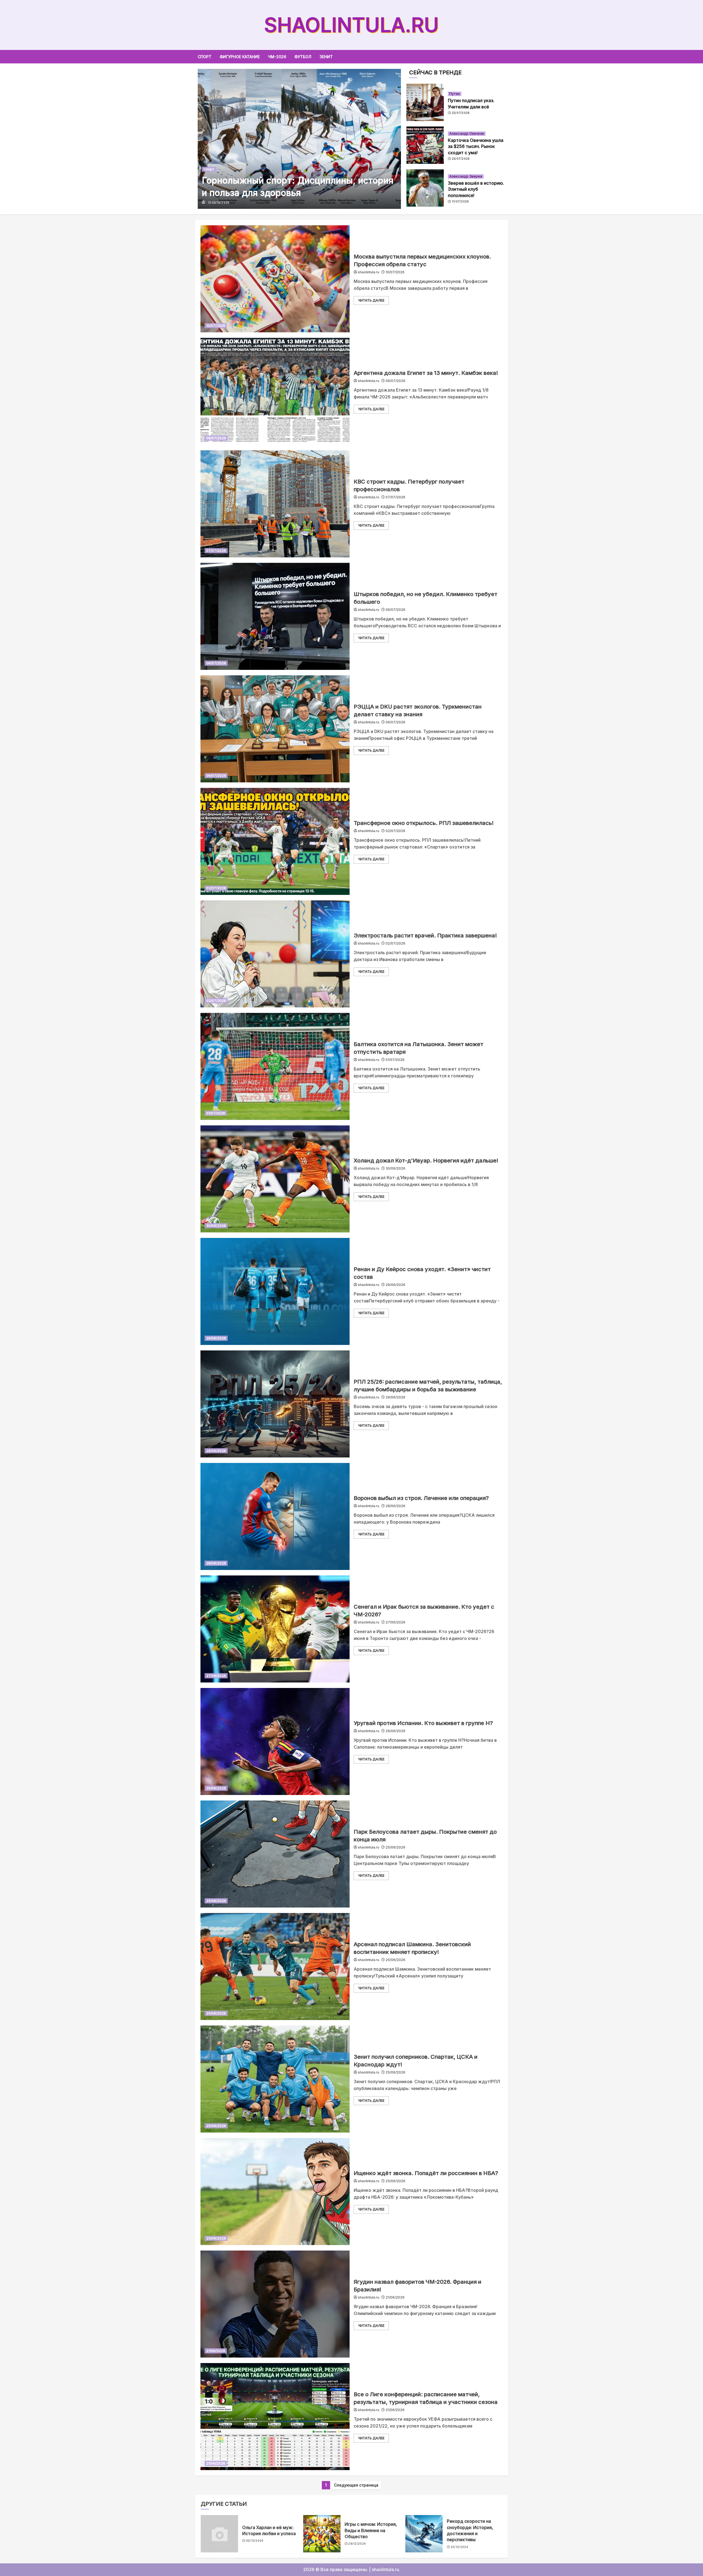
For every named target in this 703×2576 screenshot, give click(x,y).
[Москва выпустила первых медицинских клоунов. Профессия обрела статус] (275, 279)
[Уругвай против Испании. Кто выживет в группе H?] (275, 1741)
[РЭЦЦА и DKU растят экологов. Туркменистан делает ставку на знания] (275, 729)
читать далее (371, 300)
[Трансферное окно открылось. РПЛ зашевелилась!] (275, 841)
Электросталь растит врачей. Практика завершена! (425, 936)
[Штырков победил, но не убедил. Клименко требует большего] (275, 616)
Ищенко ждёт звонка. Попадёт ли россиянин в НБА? (426, 2173)
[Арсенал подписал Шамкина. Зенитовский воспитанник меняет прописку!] (275, 1967)
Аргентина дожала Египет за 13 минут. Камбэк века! (426, 373)
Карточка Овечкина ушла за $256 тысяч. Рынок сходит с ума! (476, 146)
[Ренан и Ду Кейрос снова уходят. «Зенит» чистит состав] (275, 1291)
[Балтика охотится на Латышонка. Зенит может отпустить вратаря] (275, 1066)
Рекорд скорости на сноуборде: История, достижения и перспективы (470, 2530)
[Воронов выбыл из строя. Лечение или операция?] (275, 1516)
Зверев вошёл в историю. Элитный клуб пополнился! (476, 189)
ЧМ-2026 (277, 57)
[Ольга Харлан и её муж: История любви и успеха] (219, 2534)
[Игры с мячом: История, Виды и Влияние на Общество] (322, 2534)
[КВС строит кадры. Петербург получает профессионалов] (275, 504)
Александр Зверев (466, 176)
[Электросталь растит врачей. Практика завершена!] (275, 954)
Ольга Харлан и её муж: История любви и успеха (269, 2530)
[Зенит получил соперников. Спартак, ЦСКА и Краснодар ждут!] (275, 2079)
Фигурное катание (240, 57)
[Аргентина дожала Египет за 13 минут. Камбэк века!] (275, 391)
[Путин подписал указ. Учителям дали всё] (425, 102)
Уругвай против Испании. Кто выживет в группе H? (423, 1723)
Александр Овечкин (467, 134)
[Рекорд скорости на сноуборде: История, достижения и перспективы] (424, 2534)
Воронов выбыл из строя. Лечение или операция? (421, 1498)
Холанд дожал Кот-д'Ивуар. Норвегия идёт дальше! (426, 1161)
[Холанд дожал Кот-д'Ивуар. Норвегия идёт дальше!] (275, 1179)
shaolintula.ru (351, 25)
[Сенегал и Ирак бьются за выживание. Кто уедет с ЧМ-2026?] (275, 1629)
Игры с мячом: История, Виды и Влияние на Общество (371, 2530)
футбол (303, 57)
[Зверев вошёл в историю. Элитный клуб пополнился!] (425, 188)
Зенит (326, 57)
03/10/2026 (221, 203)
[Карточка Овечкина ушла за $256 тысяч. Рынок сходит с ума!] (425, 145)
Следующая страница (356, 2485)
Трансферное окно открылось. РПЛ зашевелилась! (424, 823)
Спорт (205, 57)
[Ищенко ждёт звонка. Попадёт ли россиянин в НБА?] (275, 2192)
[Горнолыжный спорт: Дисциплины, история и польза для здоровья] (299, 139)
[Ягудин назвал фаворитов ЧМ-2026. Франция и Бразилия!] (275, 2304)
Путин (455, 94)
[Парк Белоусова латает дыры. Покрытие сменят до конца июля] (275, 1854)
